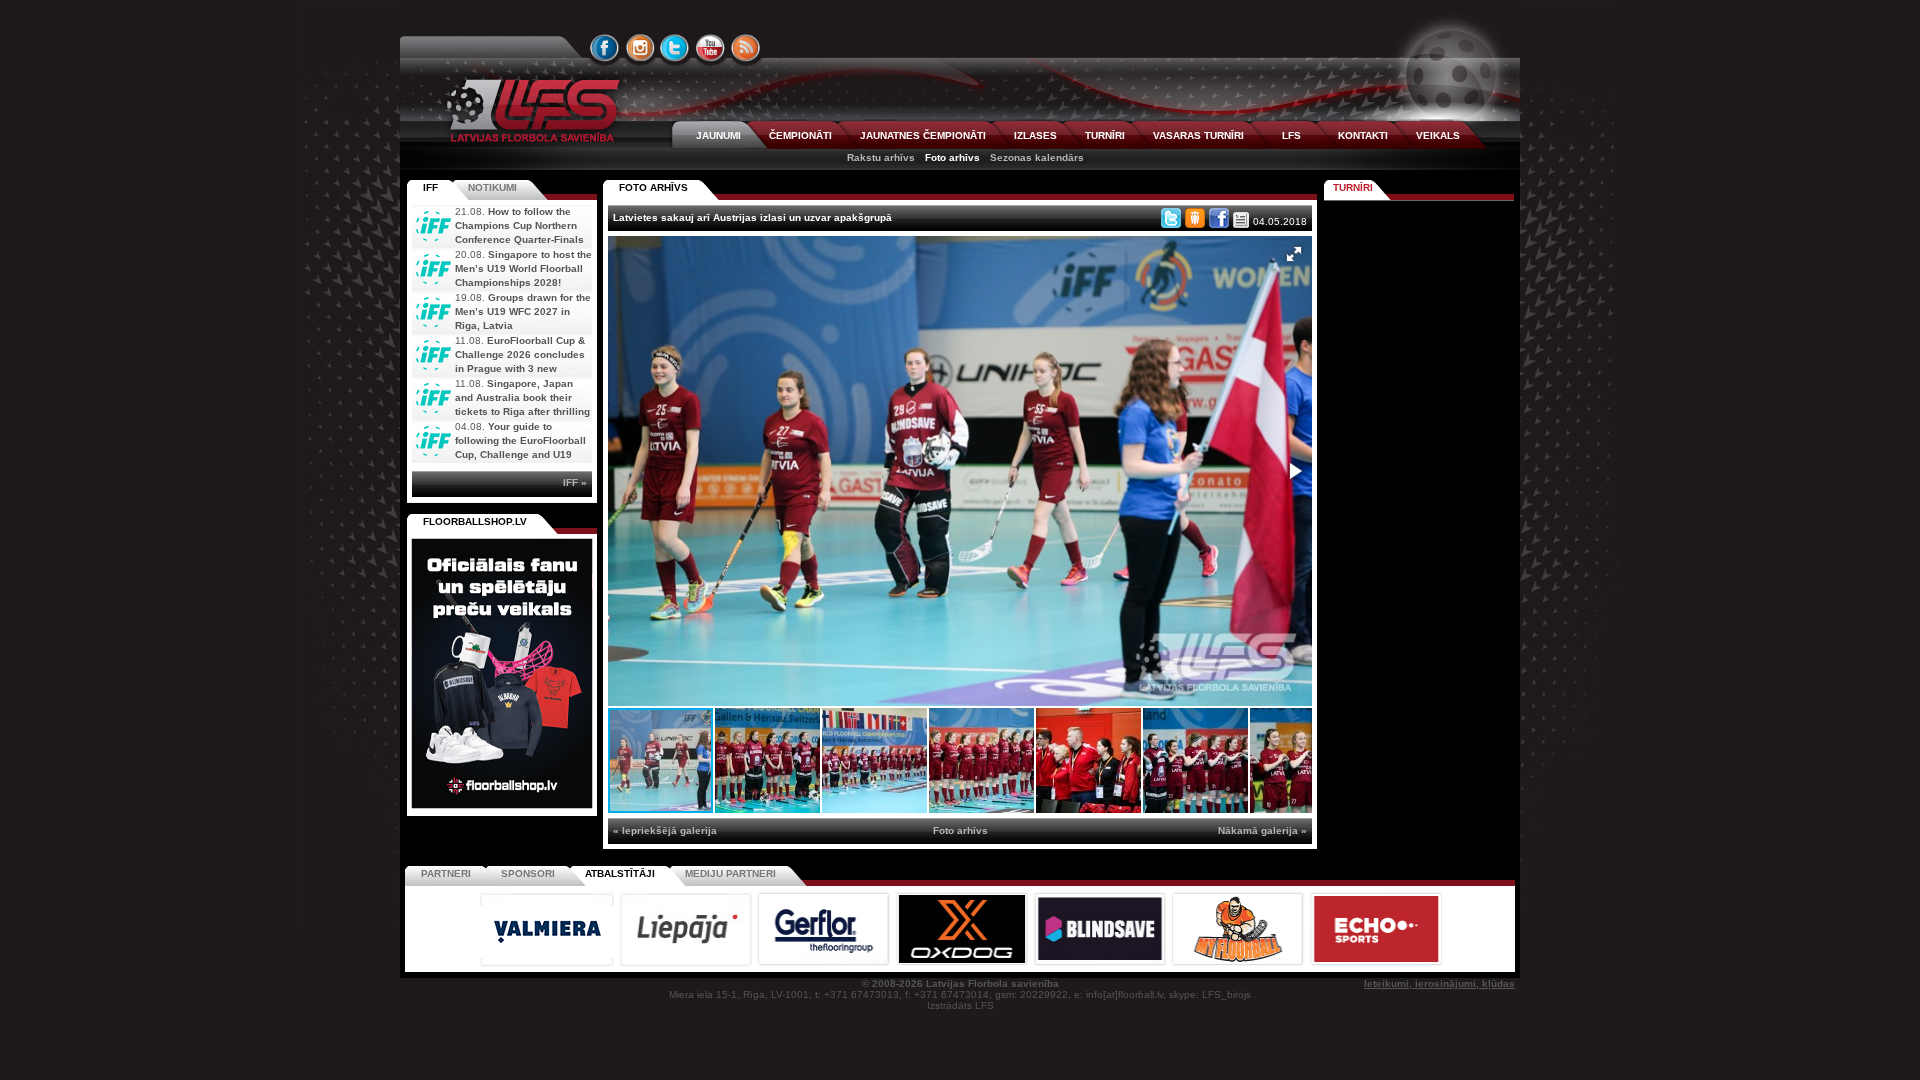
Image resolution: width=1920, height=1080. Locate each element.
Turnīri (1353, 187)
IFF (430, 187)
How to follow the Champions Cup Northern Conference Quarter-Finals (519, 225)
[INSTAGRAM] (640, 48)
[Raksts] (1241, 220)
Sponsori (528, 873)
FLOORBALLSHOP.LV (475, 521)
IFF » (575, 482)
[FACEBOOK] (605, 48)
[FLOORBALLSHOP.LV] (502, 809)
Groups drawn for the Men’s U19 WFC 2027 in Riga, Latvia (523, 311)
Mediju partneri (730, 873)
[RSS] (746, 48)
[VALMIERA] (548, 963)
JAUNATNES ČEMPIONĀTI (923, 135)
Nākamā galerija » (1262, 830)
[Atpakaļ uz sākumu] (530, 110)
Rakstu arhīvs (881, 157)
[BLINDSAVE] (1101, 963)
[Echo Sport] (1375, 963)
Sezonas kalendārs (1037, 157)
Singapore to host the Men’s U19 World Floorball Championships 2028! (523, 268)
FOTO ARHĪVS (653, 187)
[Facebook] (1219, 218)
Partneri (446, 873)
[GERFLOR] (825, 963)
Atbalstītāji (620, 873)
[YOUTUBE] (710, 48)
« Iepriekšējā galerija (665, 830)
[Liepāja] (687, 963)
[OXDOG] (963, 963)
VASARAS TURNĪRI (1198, 135)
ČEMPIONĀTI (800, 135)
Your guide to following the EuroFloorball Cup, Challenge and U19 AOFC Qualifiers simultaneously (499, 454)
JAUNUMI (718, 135)
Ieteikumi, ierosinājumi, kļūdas (1439, 983)
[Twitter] (1171, 218)
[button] (1294, 254)
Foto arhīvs (952, 157)
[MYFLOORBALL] (1239, 963)
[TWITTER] (675, 48)
